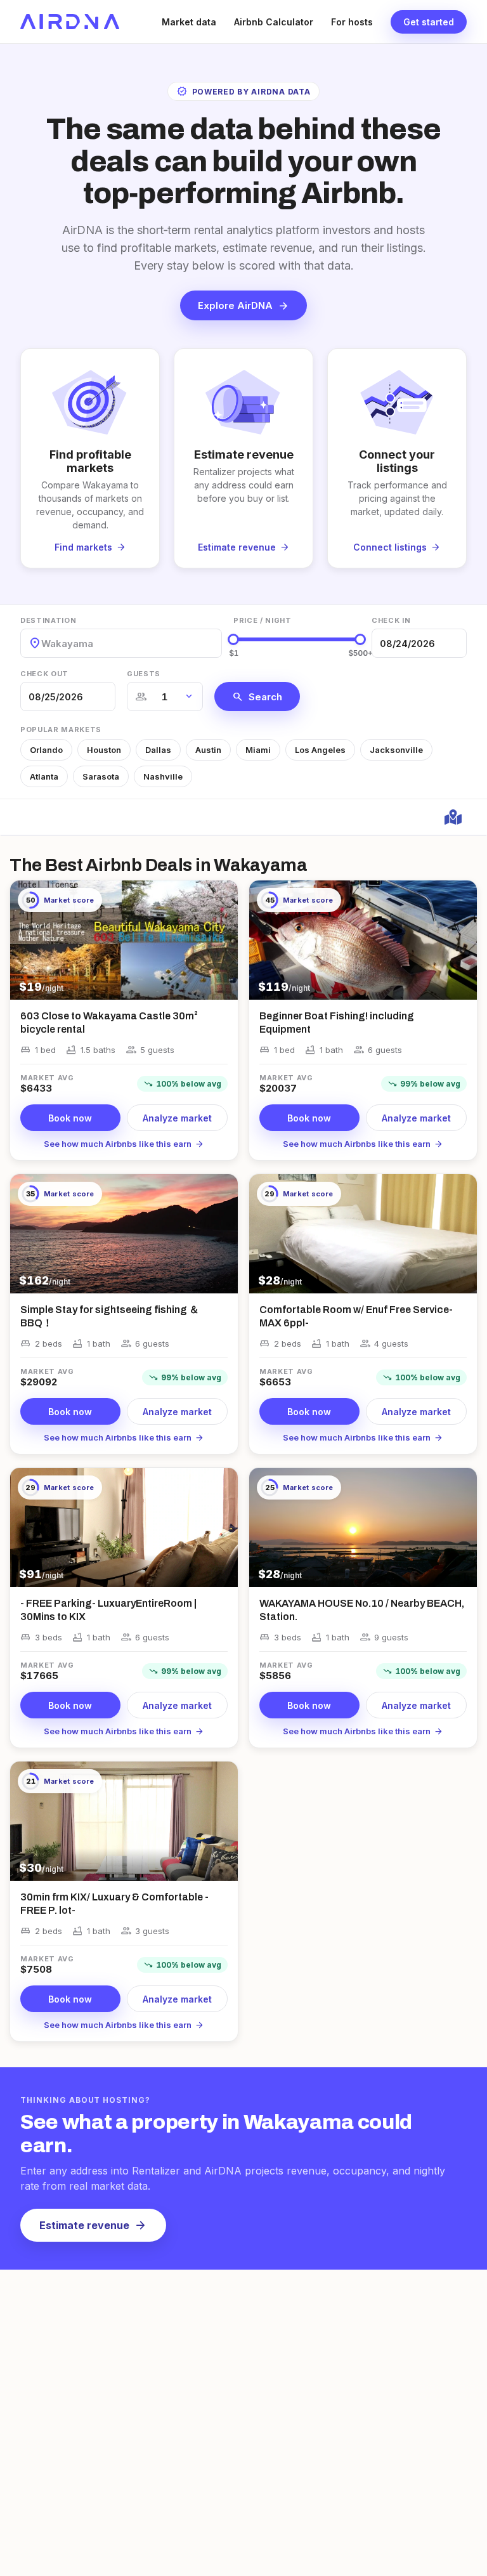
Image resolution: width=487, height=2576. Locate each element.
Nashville (163, 776)
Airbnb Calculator (274, 22)
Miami (258, 750)
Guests (144, 674)
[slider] (233, 639)
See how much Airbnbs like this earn (124, 1144)
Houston (104, 750)
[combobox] (42, 644)
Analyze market (177, 1118)
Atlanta (44, 776)
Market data (189, 22)
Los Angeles (320, 750)
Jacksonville (396, 750)
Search (257, 696)
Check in (391, 620)
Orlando (46, 750)
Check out (44, 674)
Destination (48, 620)
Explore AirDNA (243, 306)
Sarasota (101, 776)
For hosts (352, 22)
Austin (208, 750)
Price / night (263, 620)
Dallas (158, 750)
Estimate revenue (93, 2225)
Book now (70, 1118)
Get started (429, 22)
